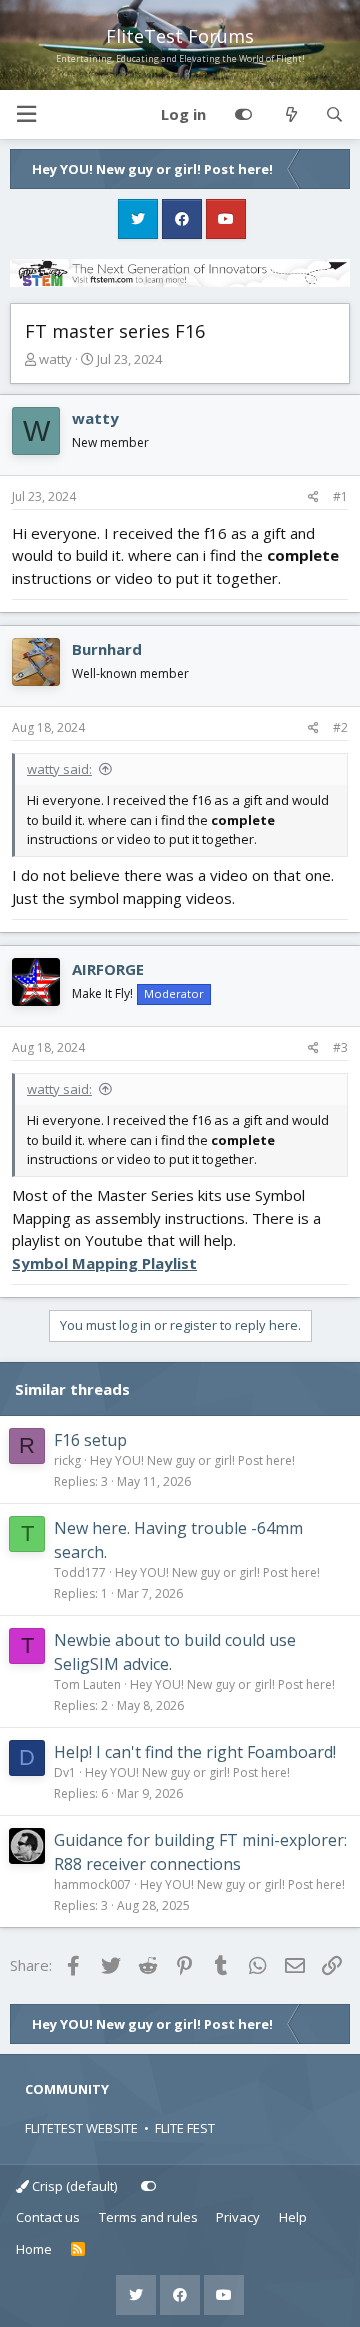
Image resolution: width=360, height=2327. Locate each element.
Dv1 (65, 1772)
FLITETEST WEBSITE (81, 2128)
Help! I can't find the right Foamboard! (195, 1752)
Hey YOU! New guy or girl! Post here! (192, 1460)
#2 (340, 727)
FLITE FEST (185, 2128)
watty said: (59, 769)
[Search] (334, 115)
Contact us (48, 2217)
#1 (340, 496)
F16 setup (90, 1440)
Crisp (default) (73, 2186)
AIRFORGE (108, 969)
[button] (26, 114)
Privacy (238, 2217)
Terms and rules (148, 2217)
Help (293, 2217)
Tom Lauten (87, 1684)
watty (55, 359)
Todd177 (80, 1572)
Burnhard (107, 649)
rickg (67, 1460)
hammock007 (92, 1884)
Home (34, 2249)
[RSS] (78, 2250)
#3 (340, 1047)
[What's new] (290, 115)
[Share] (313, 497)
